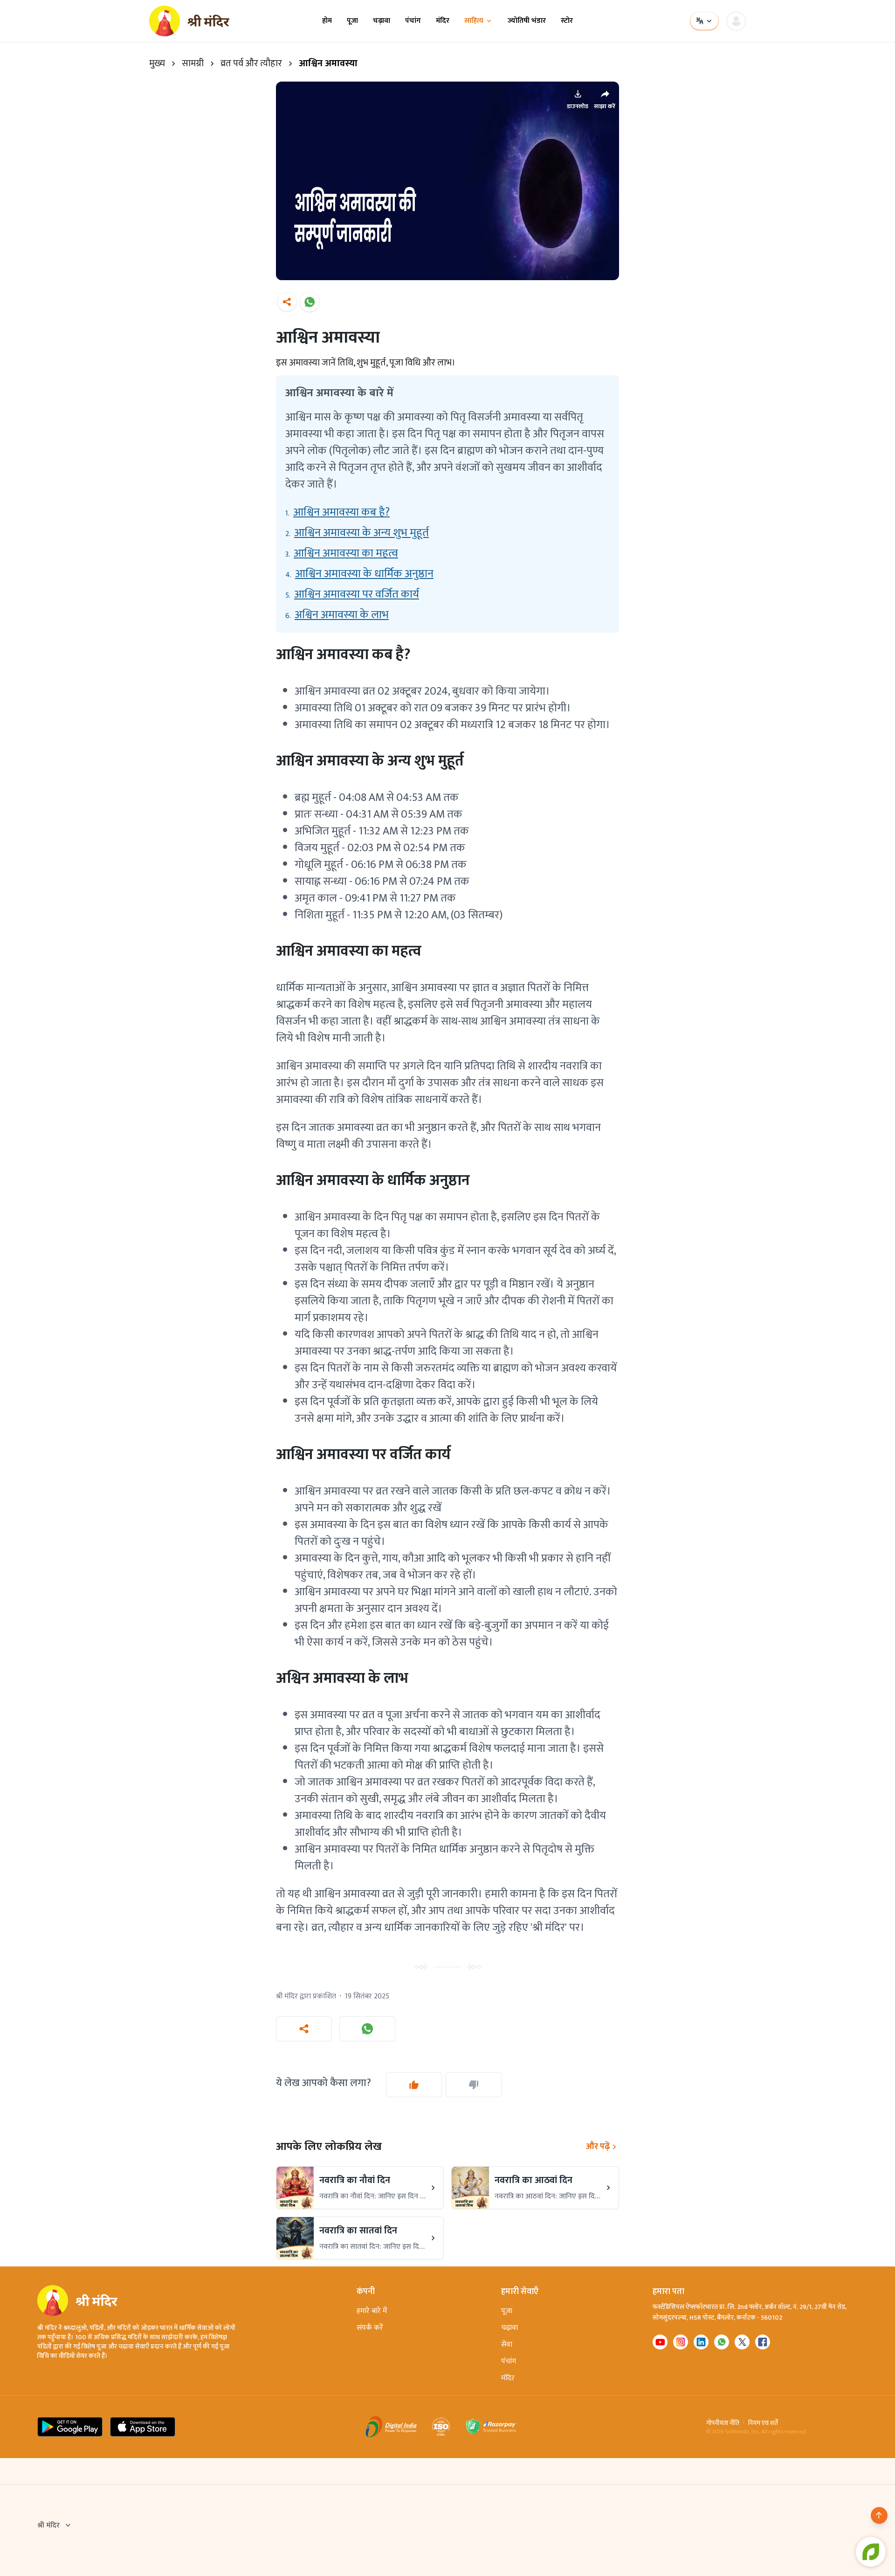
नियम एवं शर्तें (763, 2423)
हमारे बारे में (372, 2311)
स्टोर (567, 21)
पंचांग (413, 21)
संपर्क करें (370, 2328)
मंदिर (443, 21)
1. (337, 512)
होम (327, 21)
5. (352, 594)
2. (357, 533)
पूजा (352, 21)
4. (359, 574)
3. (342, 553)
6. (337, 615)
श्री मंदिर (48, 2526)
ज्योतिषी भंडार (527, 21)
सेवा (507, 2345)
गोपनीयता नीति (723, 2423)
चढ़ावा (382, 21)
